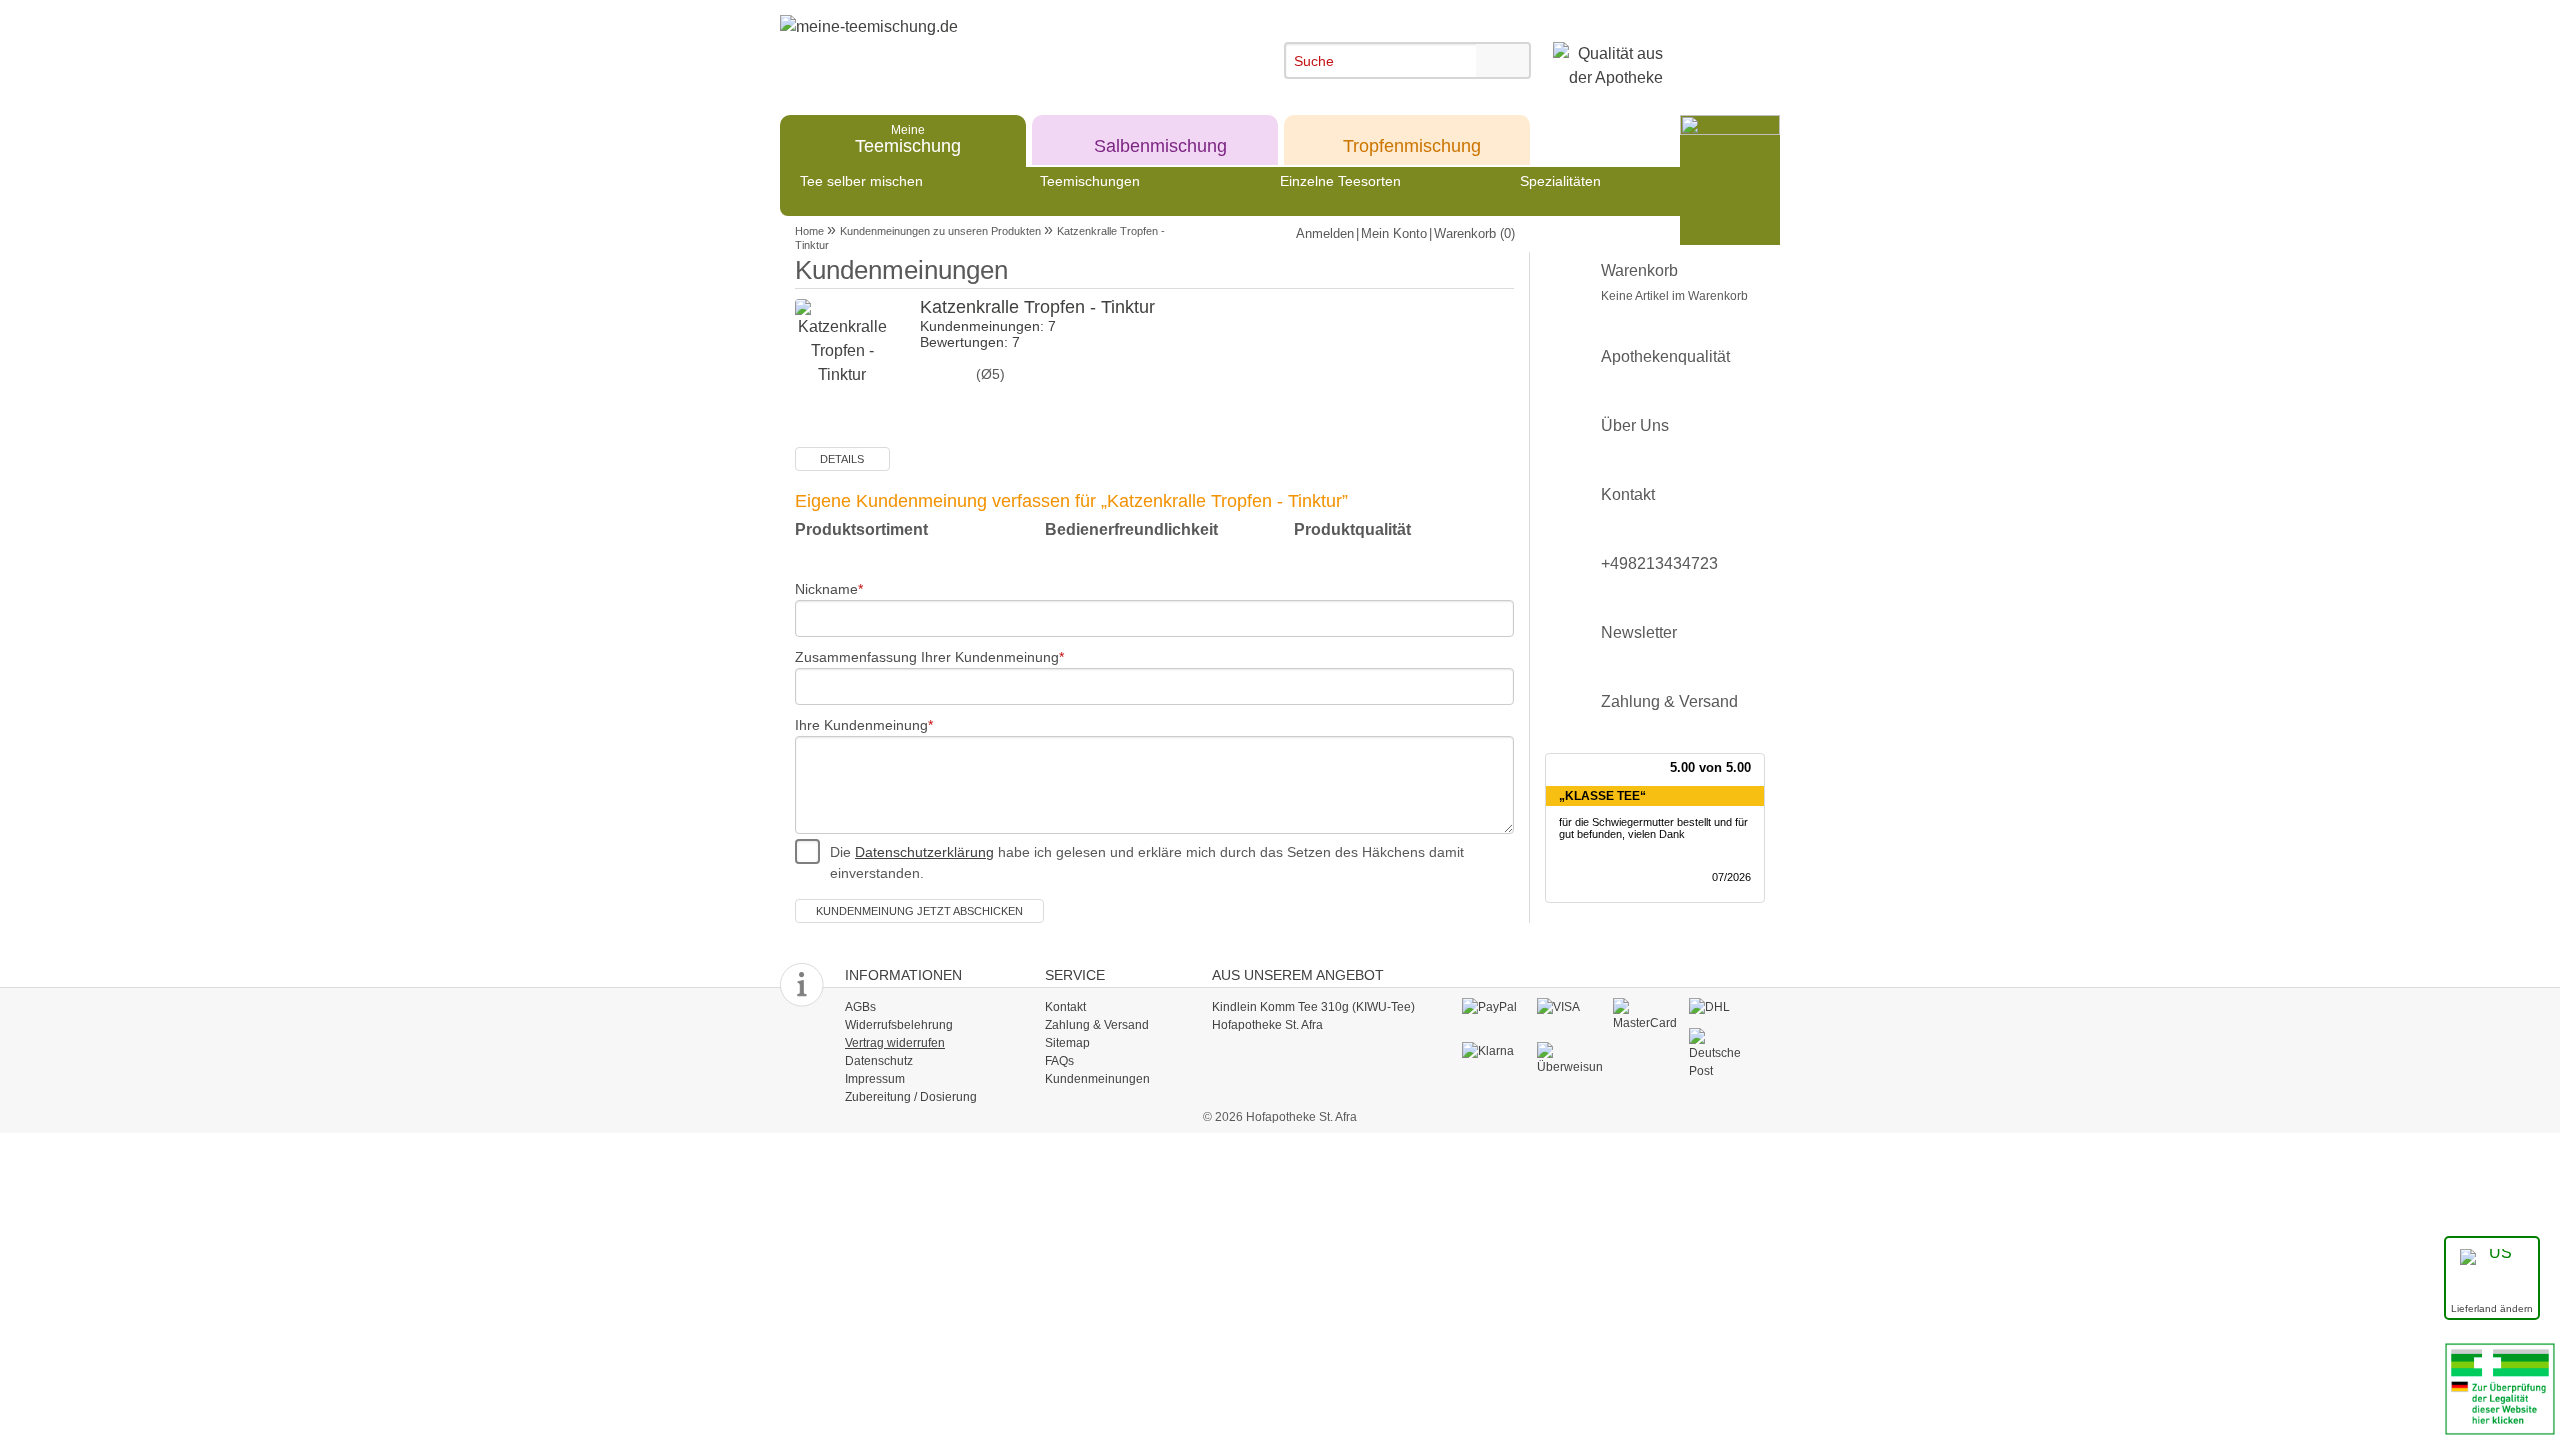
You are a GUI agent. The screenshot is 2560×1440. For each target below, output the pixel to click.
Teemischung (908, 138)
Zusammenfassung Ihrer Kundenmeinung (927, 657)
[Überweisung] (1569, 1058)
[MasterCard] (1645, 1014)
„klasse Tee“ (1602, 796)
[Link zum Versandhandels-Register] (2500, 1387)
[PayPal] (1494, 1007)
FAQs (1059, 1061)
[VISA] (1569, 1007)
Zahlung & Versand (1669, 701)
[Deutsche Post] (1721, 1053)
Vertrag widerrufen (895, 1043)
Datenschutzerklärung (924, 852)
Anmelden (1325, 233)
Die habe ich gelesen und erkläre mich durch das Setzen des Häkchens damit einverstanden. (1147, 862)
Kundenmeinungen (1097, 1079)
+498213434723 (1659, 563)
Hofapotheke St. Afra (1267, 1025)
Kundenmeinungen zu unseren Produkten (940, 231)
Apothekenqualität (1665, 356)
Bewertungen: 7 (970, 342)
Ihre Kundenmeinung (861, 725)
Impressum (875, 1079)
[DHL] (1721, 1007)
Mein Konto (1394, 233)
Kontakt (1628, 494)
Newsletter (1639, 632)
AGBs (860, 1007)
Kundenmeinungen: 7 (988, 326)
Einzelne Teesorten (1340, 181)
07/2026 (1731, 877)
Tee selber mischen (861, 181)
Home (809, 231)
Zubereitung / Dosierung (911, 1097)
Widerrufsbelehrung (899, 1025)
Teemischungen (1090, 181)
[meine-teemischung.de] (962, 48)
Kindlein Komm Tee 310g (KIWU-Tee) (1313, 1007)
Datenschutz (879, 1061)
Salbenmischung (1160, 138)
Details (842, 459)
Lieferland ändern (2492, 1308)
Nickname (826, 589)
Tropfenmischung (1412, 138)
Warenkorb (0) (1474, 233)
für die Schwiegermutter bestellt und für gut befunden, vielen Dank (1653, 828)
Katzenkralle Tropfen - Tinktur (1037, 307)
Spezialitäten (1560, 181)
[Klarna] (1494, 1051)
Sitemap (1067, 1043)
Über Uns (1635, 425)
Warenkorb (1674, 282)
